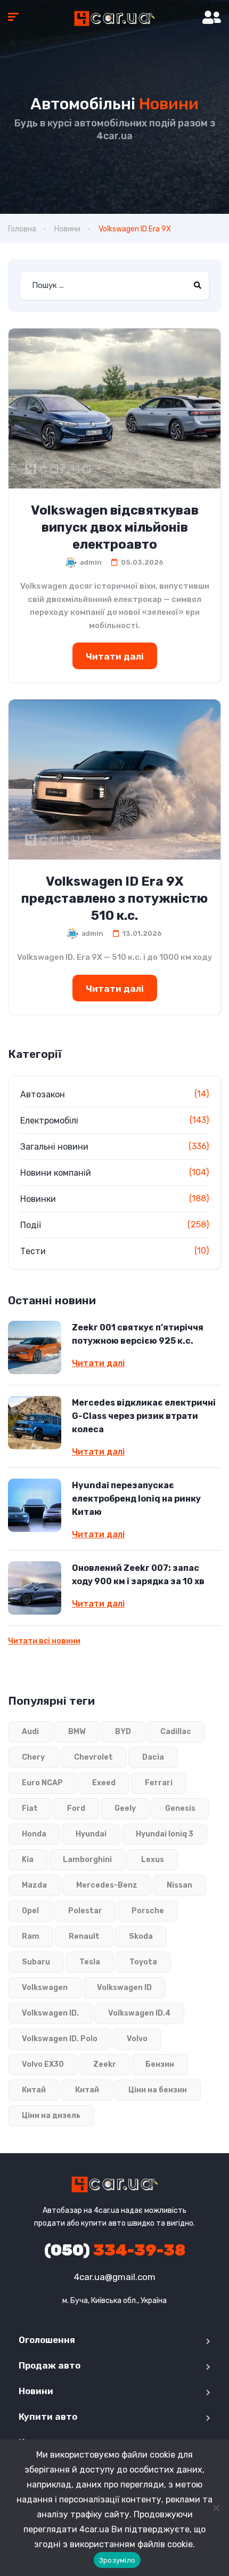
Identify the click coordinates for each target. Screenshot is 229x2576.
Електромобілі (49, 1121)
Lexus (153, 1860)
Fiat (30, 1808)
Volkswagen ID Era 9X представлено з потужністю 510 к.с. (114, 898)
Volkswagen (45, 1988)
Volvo (137, 2039)
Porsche (148, 1911)
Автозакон (43, 1094)
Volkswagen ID (124, 1988)
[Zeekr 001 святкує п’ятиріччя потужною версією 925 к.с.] (35, 1347)
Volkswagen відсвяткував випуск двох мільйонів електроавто (115, 527)
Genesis (180, 1808)
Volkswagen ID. (50, 2013)
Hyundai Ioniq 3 (165, 1834)
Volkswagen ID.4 (139, 2013)
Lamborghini (87, 1860)
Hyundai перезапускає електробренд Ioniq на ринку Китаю (136, 1499)
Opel (30, 1911)
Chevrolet (93, 1757)
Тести (33, 1251)
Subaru (36, 1962)
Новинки (38, 1199)
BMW (77, 1732)
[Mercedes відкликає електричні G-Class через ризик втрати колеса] (35, 1423)
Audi (30, 1732)
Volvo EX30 (43, 2064)
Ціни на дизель (51, 2116)
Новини (67, 229)
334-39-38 (115, 2250)
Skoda (141, 1936)
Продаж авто (50, 2365)
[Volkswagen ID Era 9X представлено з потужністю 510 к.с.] (114, 780)
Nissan (179, 1885)
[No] (216, 2508)
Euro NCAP (42, 1783)
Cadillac (176, 1732)
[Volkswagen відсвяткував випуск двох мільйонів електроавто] (114, 408)
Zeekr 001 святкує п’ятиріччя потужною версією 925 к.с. (138, 1334)
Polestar (85, 1911)
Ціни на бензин (158, 2090)
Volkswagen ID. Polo (60, 2039)
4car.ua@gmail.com (115, 2277)
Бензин (160, 2064)
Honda (34, 1834)
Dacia (153, 1757)
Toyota (143, 1962)
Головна (22, 229)
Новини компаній (56, 1173)
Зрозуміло (117, 2560)
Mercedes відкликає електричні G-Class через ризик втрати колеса (144, 1416)
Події (31, 1225)
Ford (76, 1808)
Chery (33, 1757)
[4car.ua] (114, 19)
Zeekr (105, 2064)
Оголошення (47, 2340)
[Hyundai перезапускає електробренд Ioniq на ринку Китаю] (35, 1505)
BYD (123, 1732)
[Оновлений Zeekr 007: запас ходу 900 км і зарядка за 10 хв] (35, 1588)
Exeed (104, 1783)
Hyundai (91, 1834)
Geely (125, 1808)
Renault (84, 1936)
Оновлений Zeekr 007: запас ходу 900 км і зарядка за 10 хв (138, 1575)
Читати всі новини (44, 1641)
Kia (28, 1860)
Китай (34, 2090)
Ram (31, 1936)
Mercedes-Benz (107, 1885)
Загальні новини (54, 1147)
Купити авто (48, 2417)
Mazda (34, 1885)
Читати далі (115, 656)
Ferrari (159, 1783)
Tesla (90, 1962)
